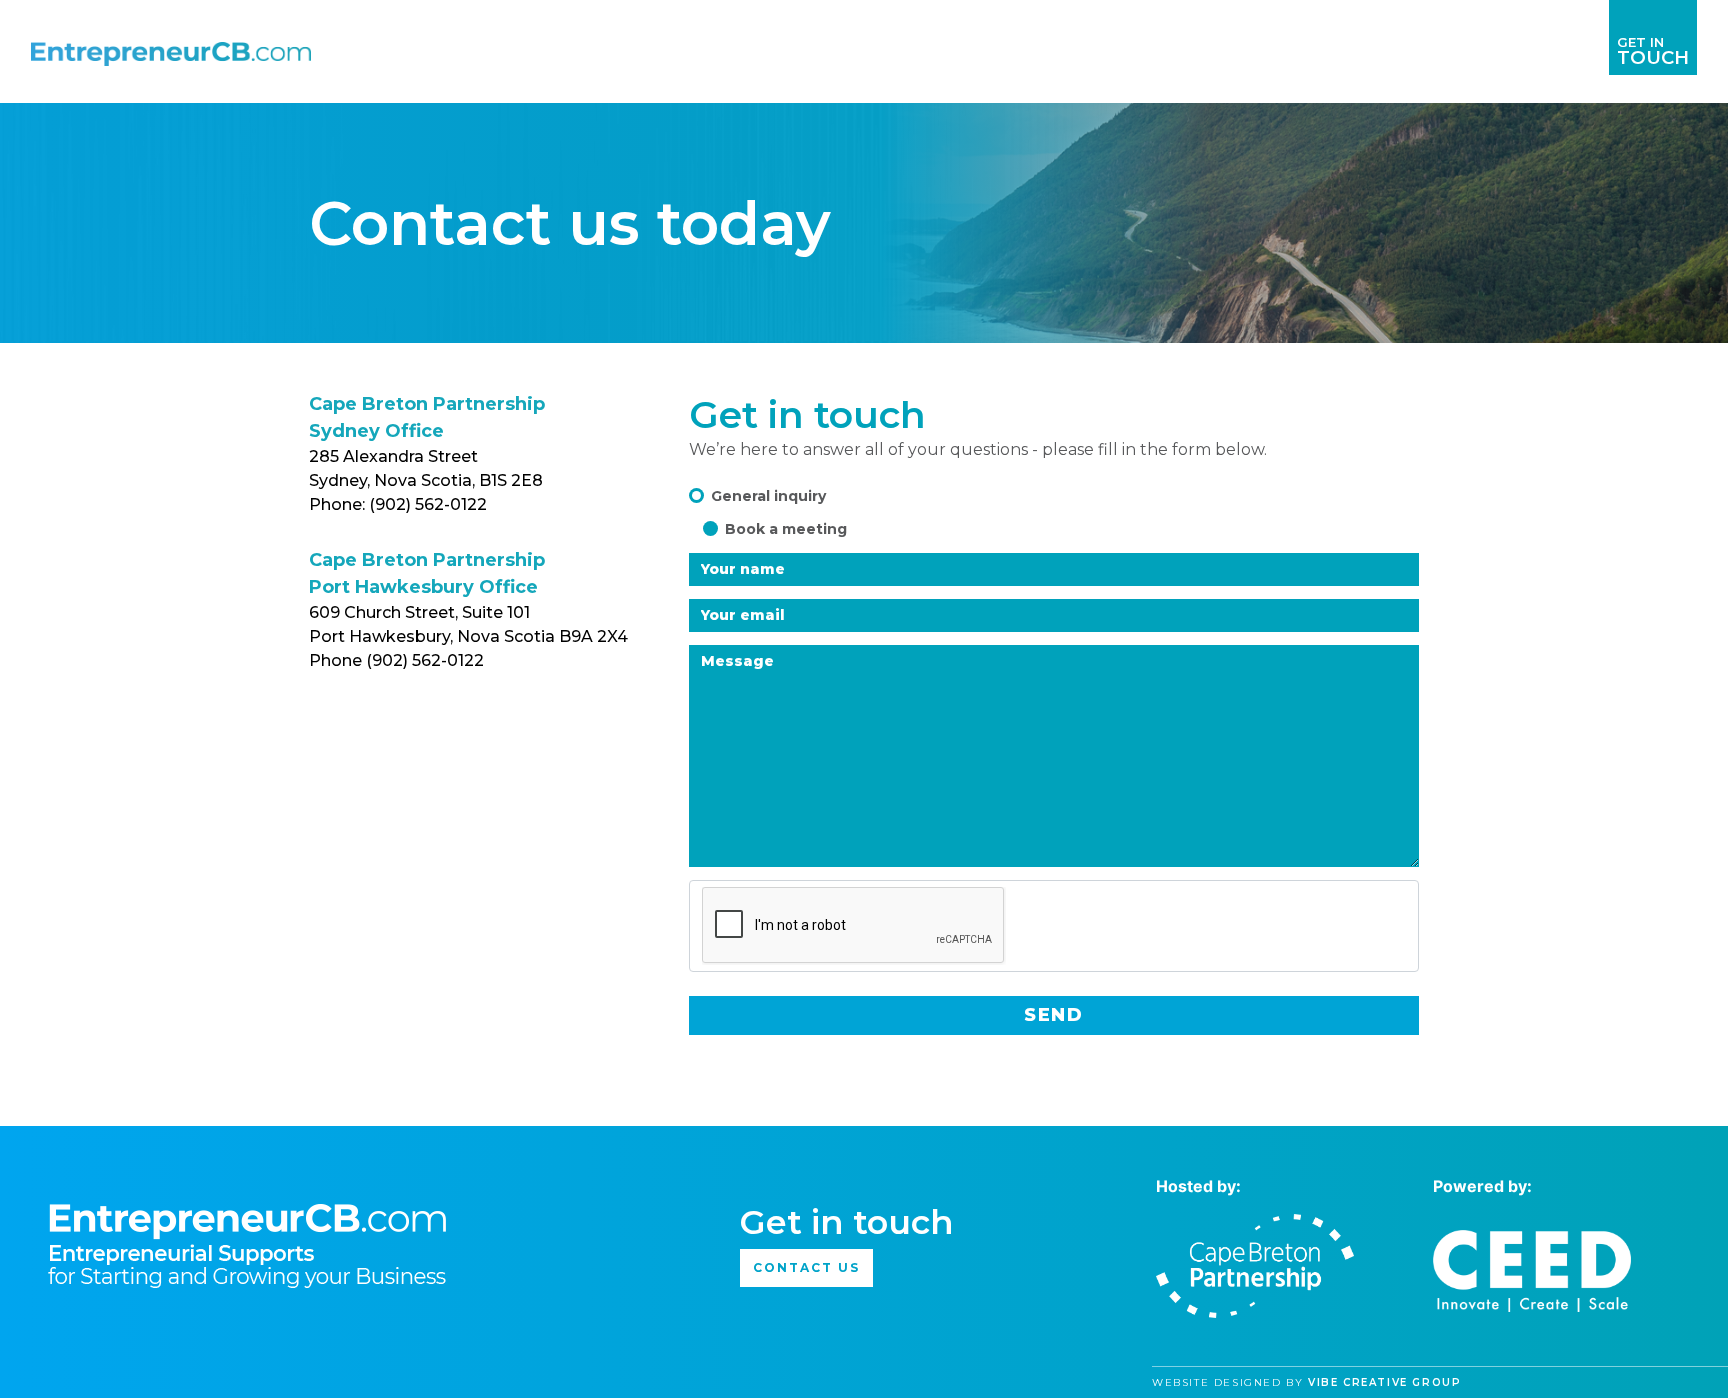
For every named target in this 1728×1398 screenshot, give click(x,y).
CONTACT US (806, 1267)
